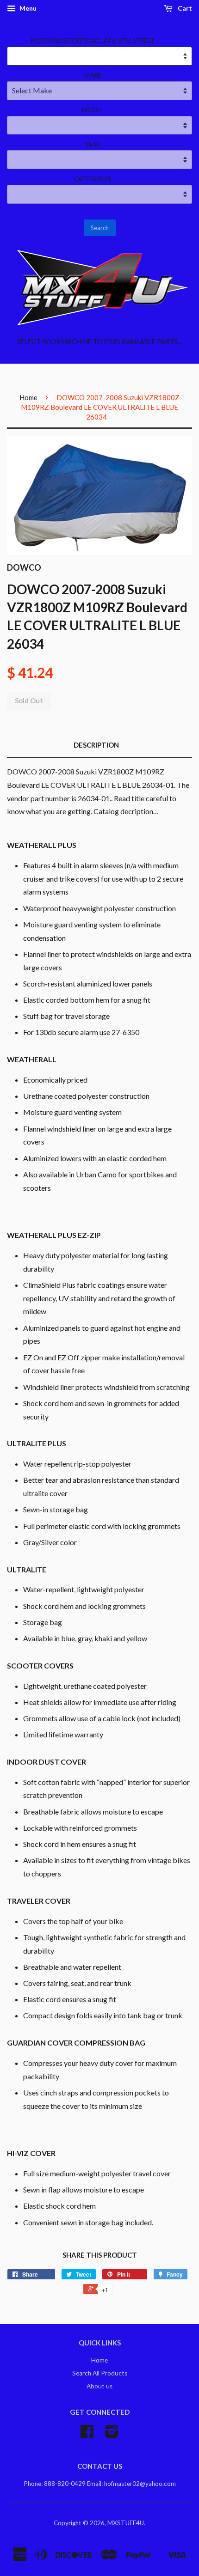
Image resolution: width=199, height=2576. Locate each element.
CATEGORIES (93, 179)
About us (99, 2386)
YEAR (93, 144)
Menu (27, 8)
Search (100, 228)
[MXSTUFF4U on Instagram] (112, 2435)
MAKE (93, 75)
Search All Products (100, 2373)
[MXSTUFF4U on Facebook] (87, 2435)
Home (28, 397)
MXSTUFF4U (126, 2523)
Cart (184, 8)
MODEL (93, 110)
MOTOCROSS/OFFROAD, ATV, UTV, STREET (93, 41)
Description (96, 745)
